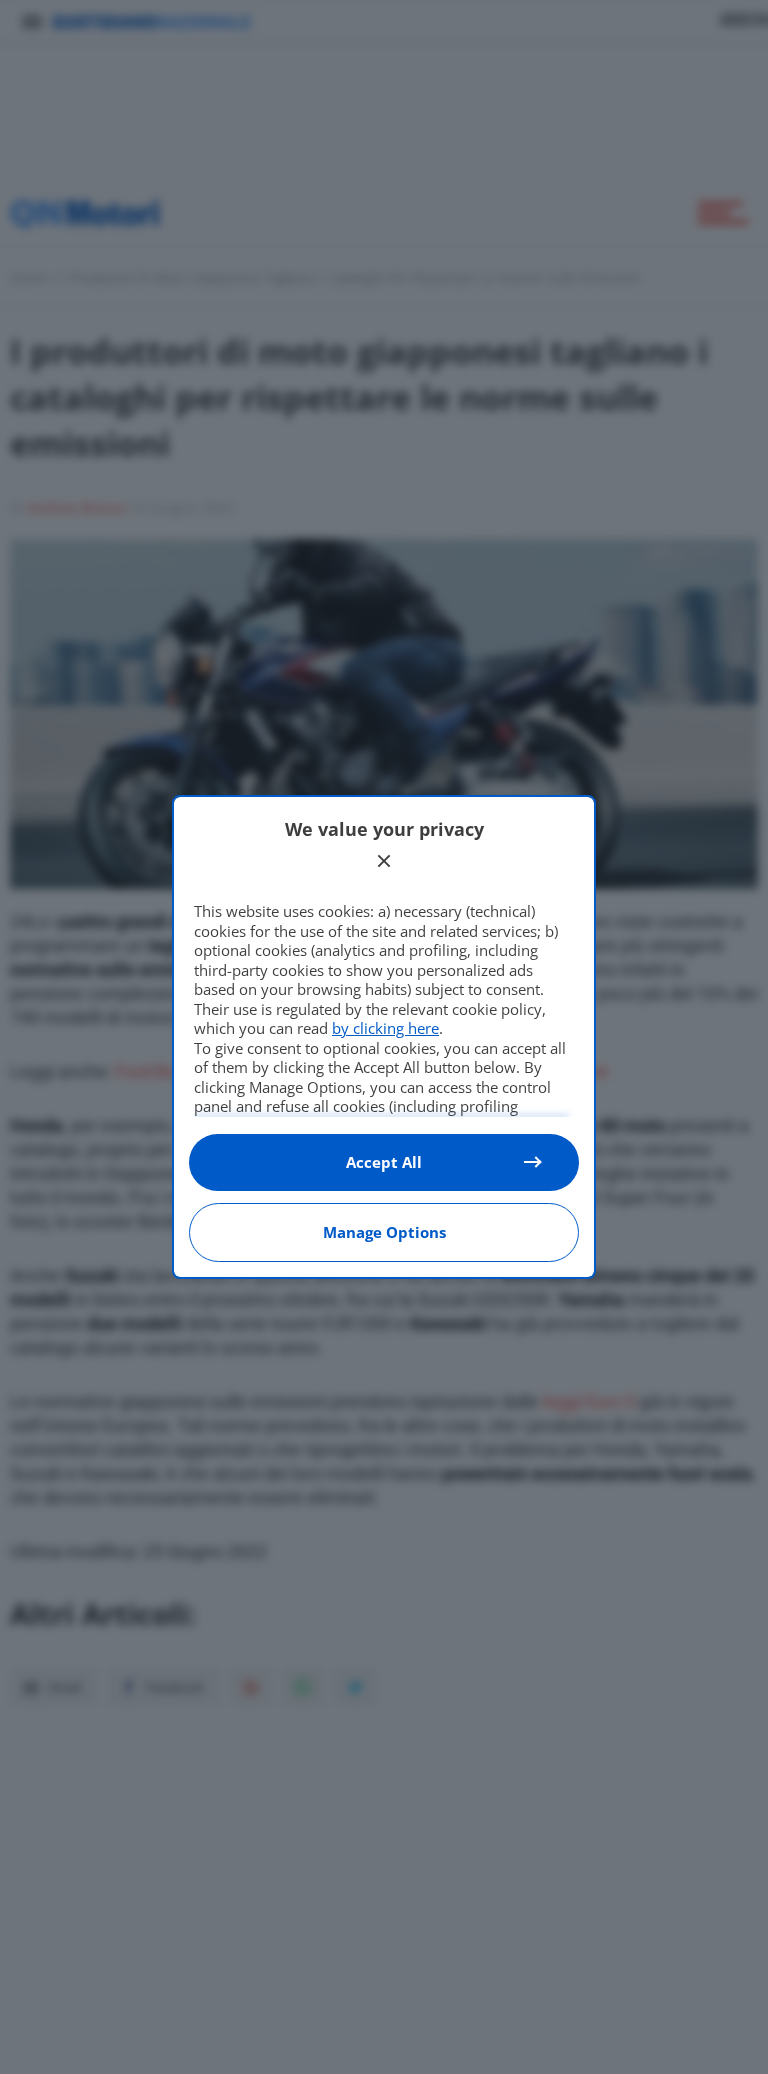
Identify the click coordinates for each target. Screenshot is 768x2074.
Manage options (384, 1232)
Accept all (384, 1162)
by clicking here (385, 1028)
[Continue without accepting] (384, 861)
